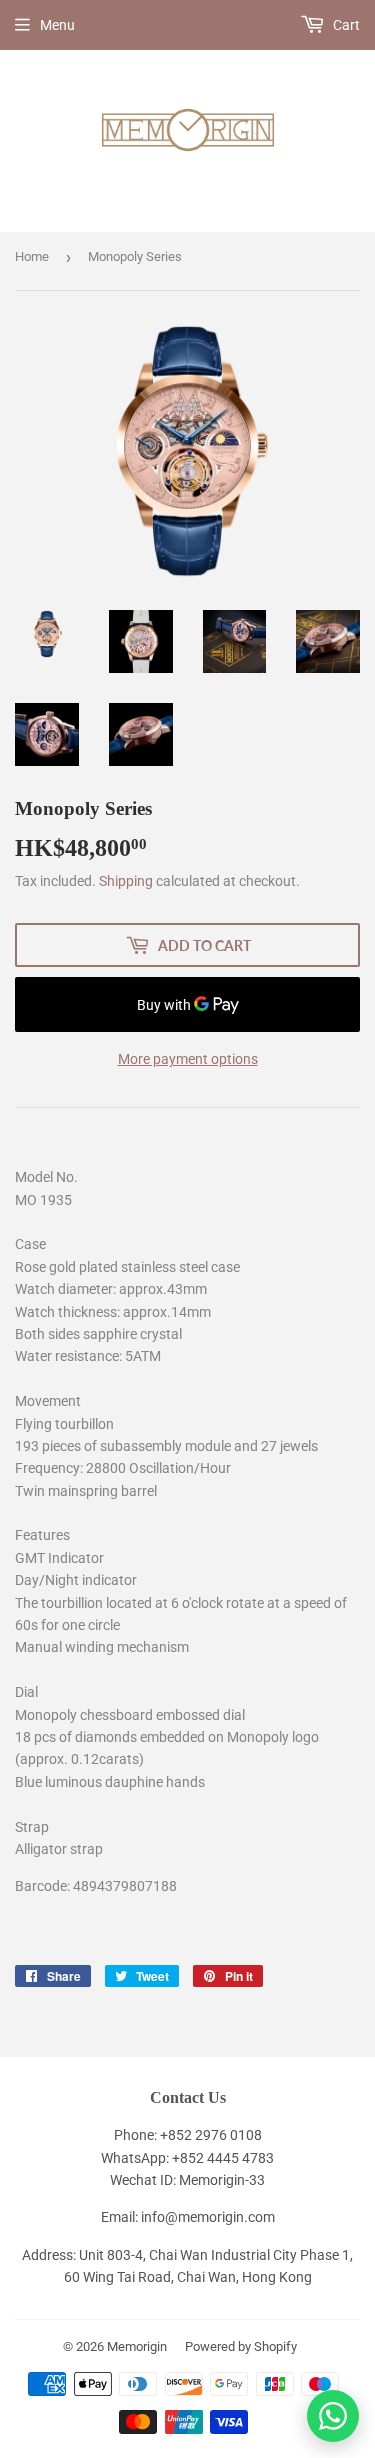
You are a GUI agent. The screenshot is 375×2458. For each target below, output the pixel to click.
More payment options (188, 1059)
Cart (345, 25)
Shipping (126, 881)
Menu (57, 25)
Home (32, 256)
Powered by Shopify (241, 2346)
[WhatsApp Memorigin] (333, 2416)
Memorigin (137, 2346)
